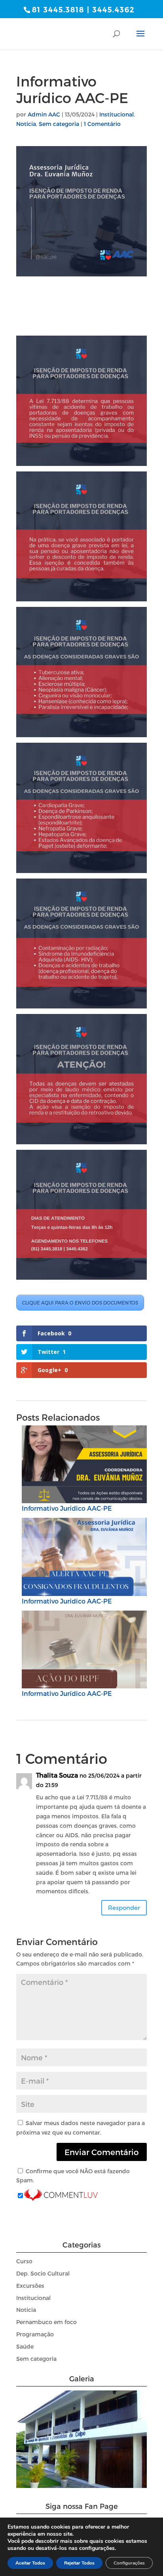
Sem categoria (59, 124)
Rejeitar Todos (79, 2563)
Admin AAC (44, 114)
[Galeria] (81, 2486)
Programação (35, 2334)
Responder (124, 1908)
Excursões (30, 2286)
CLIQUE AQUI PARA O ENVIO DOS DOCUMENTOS (80, 1303)
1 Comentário (102, 124)
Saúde (25, 2346)
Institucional (117, 114)
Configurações (129, 2563)
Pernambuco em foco (46, 2322)
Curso (24, 2261)
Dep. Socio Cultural (43, 2273)
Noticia (26, 124)
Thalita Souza (57, 1775)
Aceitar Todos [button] (30, 2563)
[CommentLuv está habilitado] (61, 2196)
